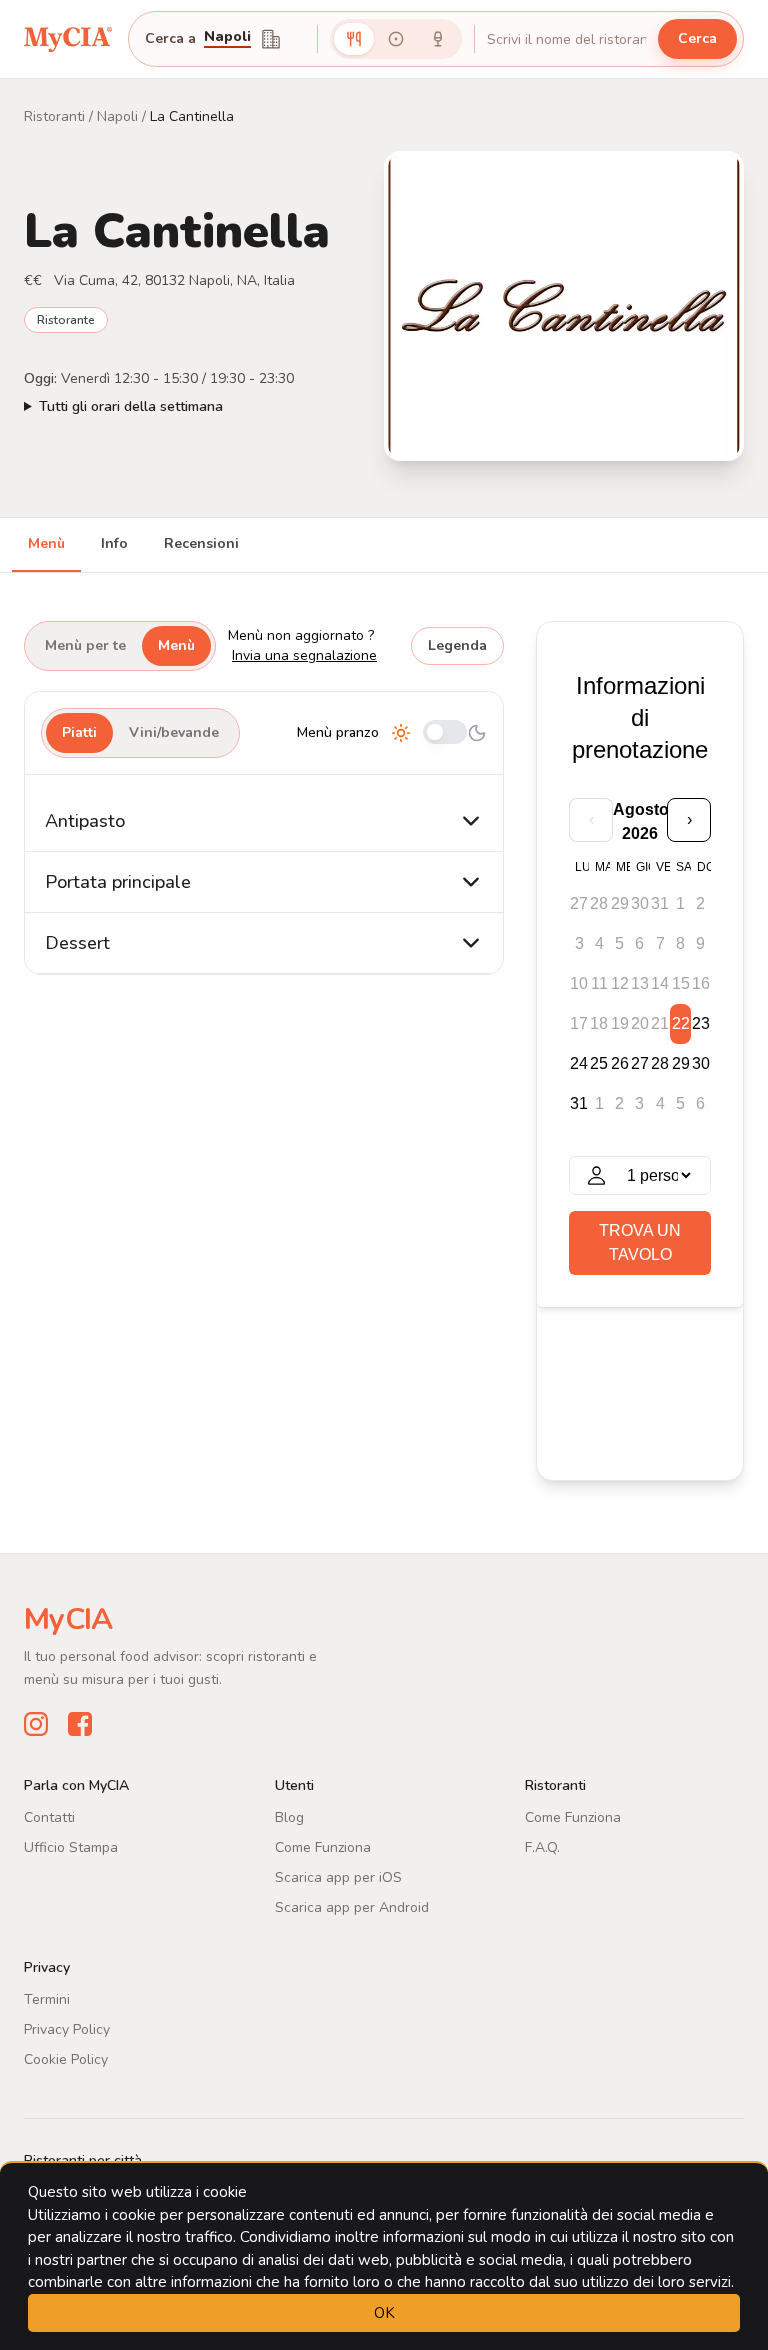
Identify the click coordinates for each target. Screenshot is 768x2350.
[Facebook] (80, 1724)
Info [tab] (114, 543)
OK (384, 2313)
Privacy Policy (67, 2029)
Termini (47, 1999)
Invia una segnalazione (304, 655)
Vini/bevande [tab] (174, 732)
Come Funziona (323, 1847)
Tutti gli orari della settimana (131, 406)
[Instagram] (36, 1724)
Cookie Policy (66, 2059)
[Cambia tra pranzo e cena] (445, 733)
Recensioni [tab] (201, 543)
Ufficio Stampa (71, 1847)
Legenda (457, 645)
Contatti (49, 1817)
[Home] (68, 38)
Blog (289, 1817)
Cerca (697, 38)
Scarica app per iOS (338, 1877)
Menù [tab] (46, 543)
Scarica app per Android (352, 1907)
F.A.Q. (542, 1847)
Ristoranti (54, 116)
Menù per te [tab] (85, 645)
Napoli (227, 38)
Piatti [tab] (79, 732)
